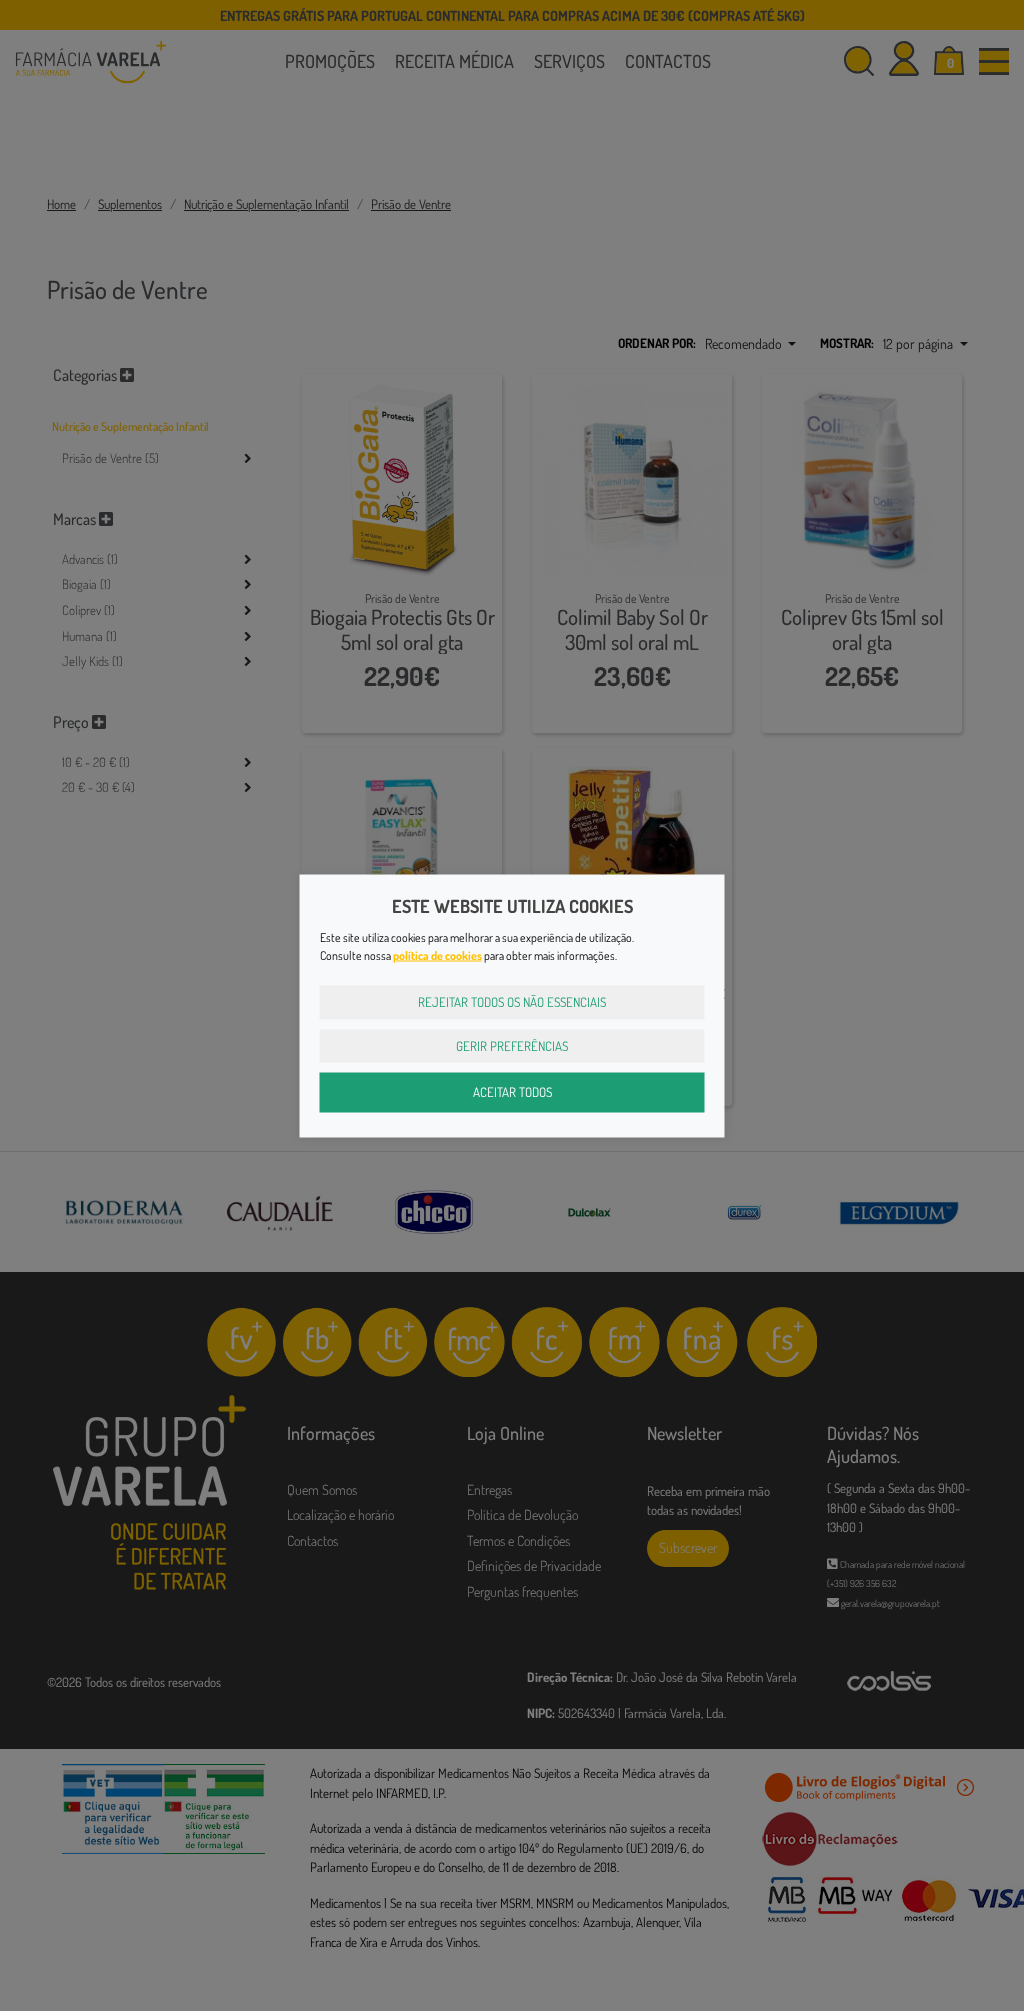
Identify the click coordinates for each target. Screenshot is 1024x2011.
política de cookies (437, 955)
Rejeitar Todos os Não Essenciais (512, 1002)
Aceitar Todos (512, 1092)
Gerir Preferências (512, 1045)
